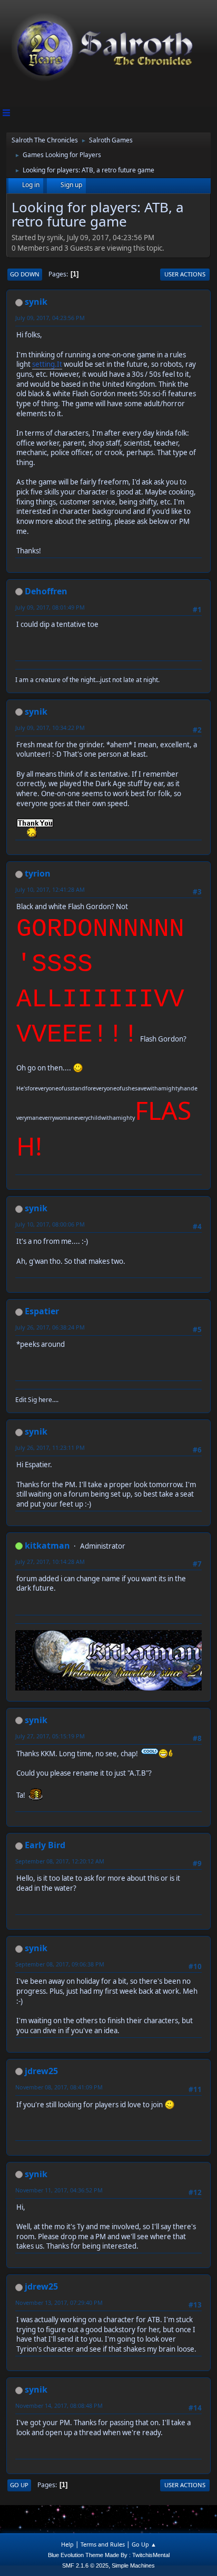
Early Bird (45, 1845)
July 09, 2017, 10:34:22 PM (50, 728)
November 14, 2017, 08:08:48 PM (59, 2405)
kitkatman (47, 1545)
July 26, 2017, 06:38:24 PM (50, 1327)
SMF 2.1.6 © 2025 (85, 2565)
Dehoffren (46, 591)
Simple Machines (133, 2565)
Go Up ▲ (144, 2544)
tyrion (38, 873)
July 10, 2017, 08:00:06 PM (50, 1224)
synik (36, 302)
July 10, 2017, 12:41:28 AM (50, 889)
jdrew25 (41, 2071)
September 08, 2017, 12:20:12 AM (60, 1861)
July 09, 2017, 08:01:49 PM (50, 607)
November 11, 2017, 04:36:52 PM (59, 2190)
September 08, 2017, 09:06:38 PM (60, 1964)
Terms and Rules (103, 2544)
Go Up (19, 2485)
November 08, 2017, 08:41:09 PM (59, 2087)
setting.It (47, 364)
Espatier (42, 1311)
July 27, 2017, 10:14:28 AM (50, 1562)
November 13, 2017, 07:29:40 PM (59, 2302)
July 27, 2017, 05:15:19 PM (50, 1736)
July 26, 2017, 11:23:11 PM (50, 1447)
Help (67, 2544)
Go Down (25, 274)
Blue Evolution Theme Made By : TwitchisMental (109, 2555)
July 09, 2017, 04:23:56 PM (50, 318)
